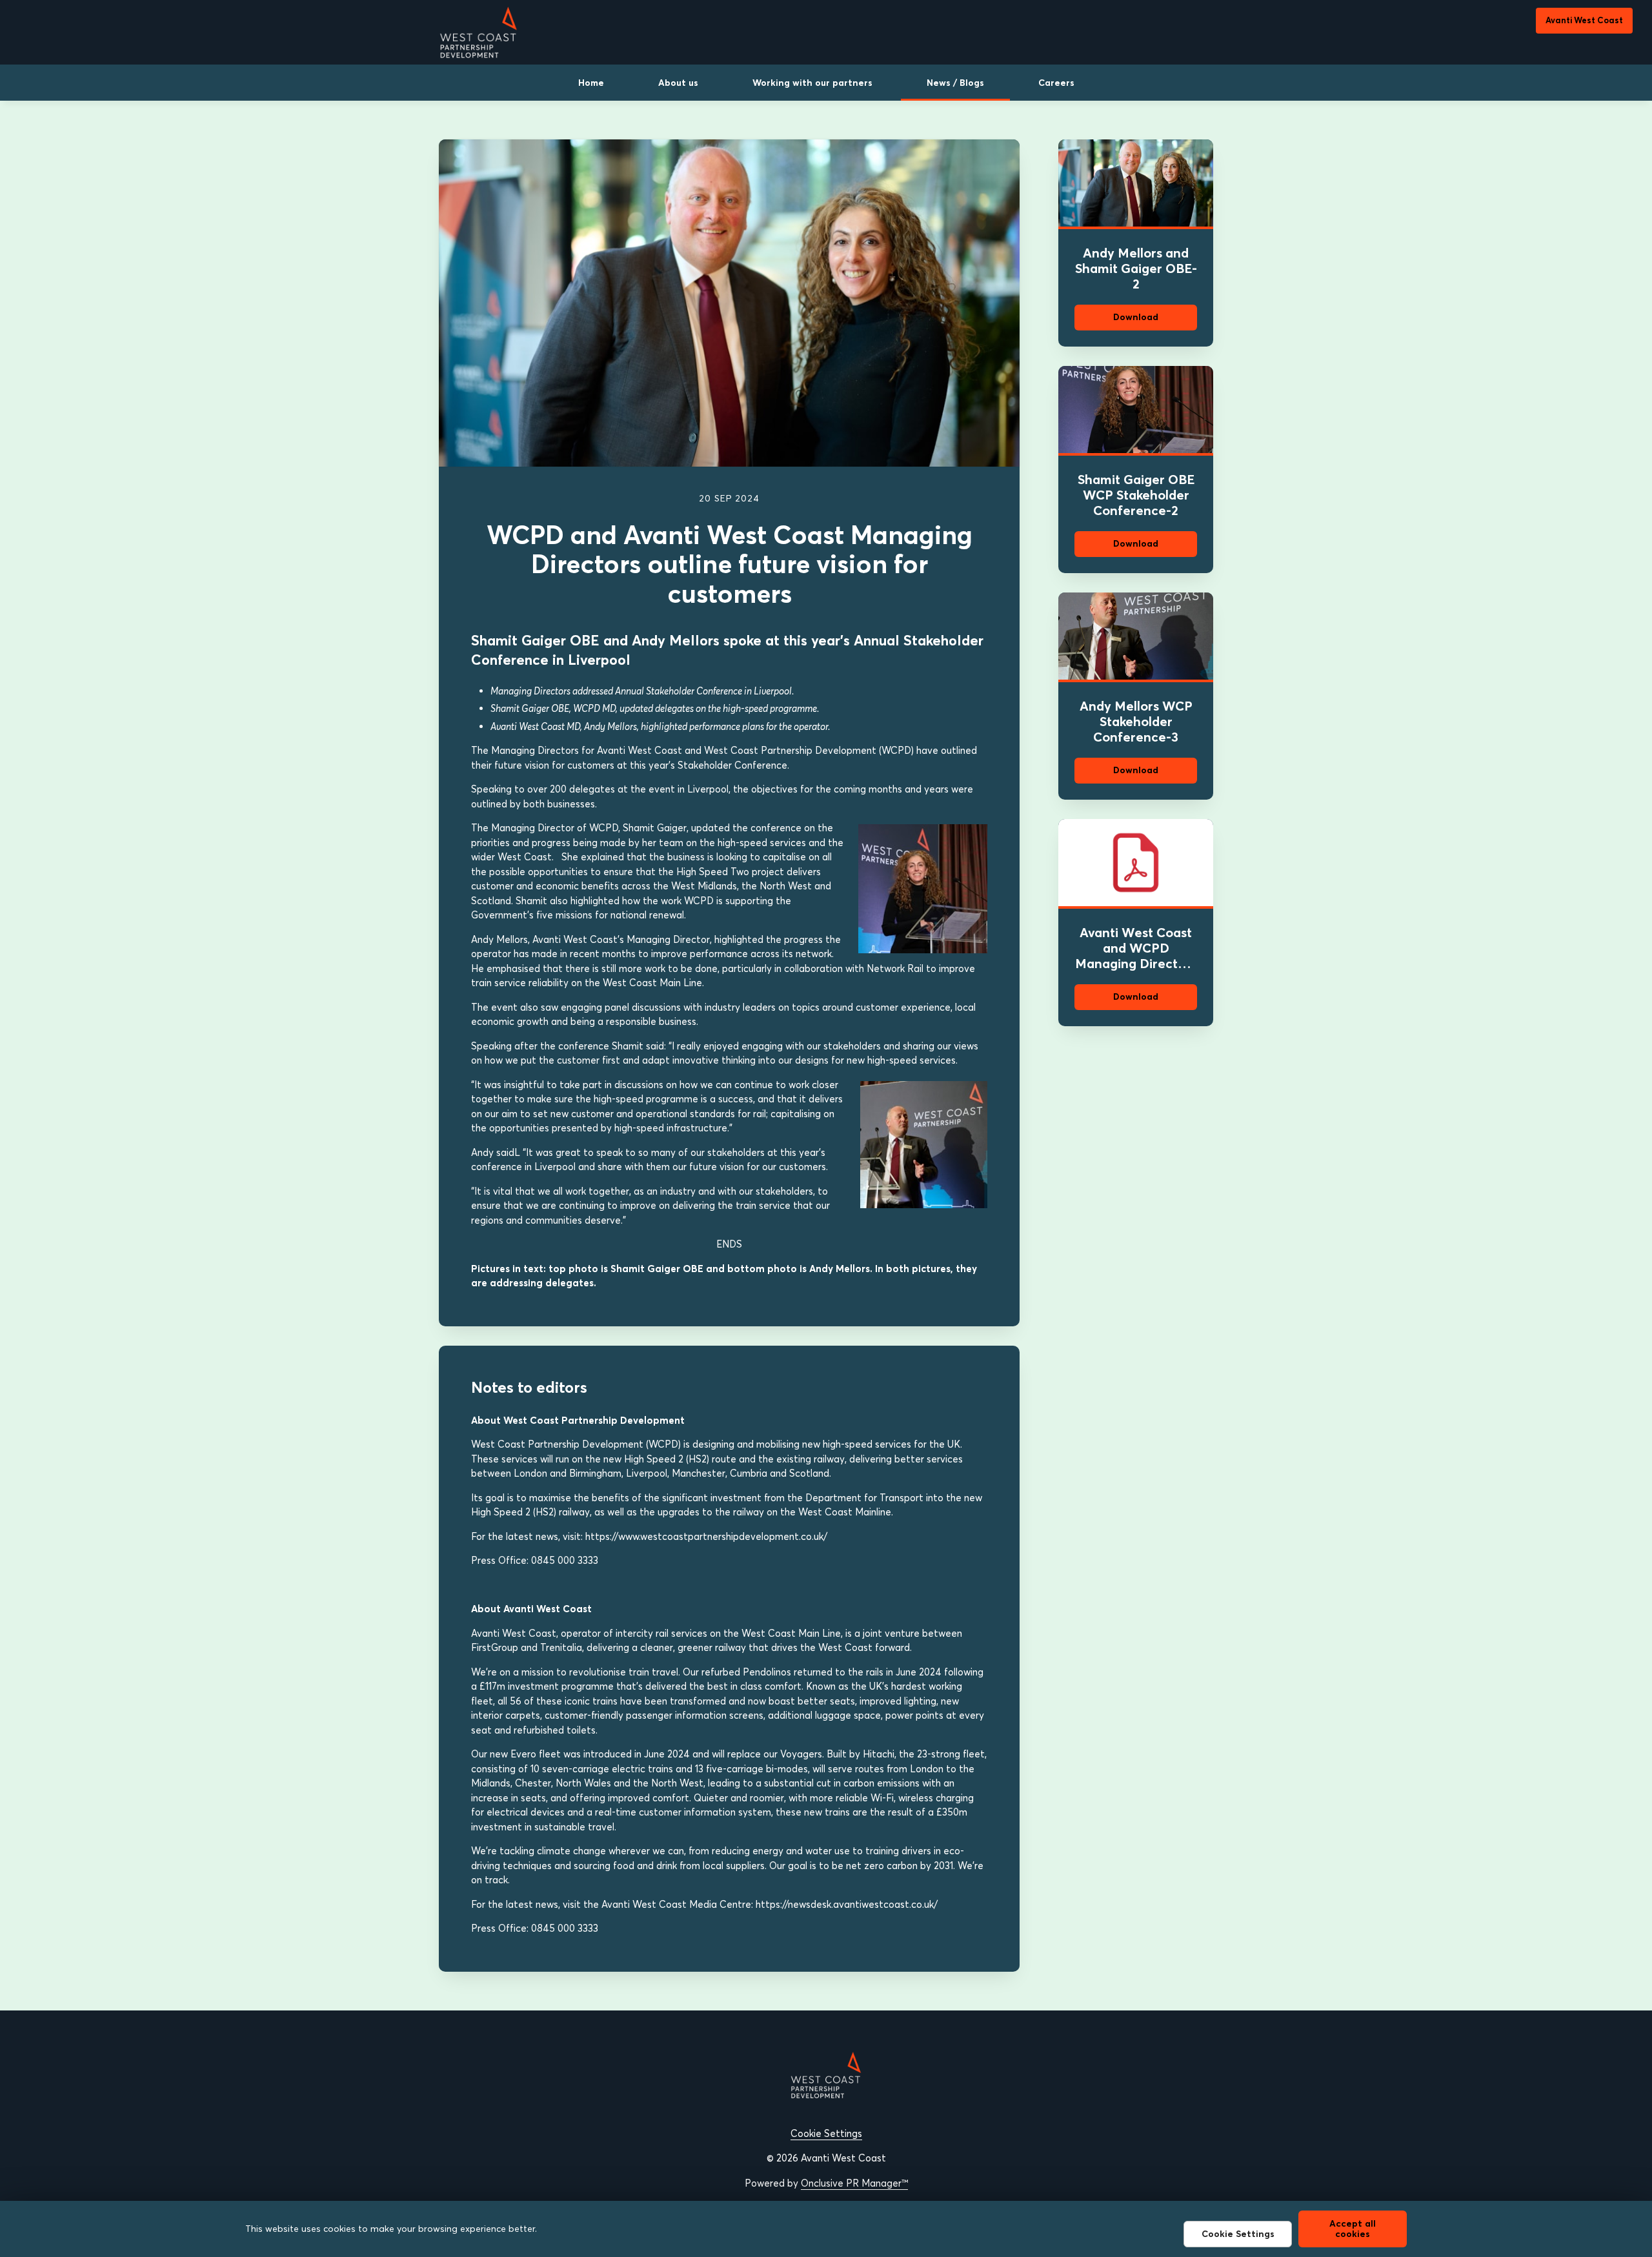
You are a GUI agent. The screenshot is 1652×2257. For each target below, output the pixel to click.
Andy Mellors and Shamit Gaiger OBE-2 (1136, 268)
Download (1136, 317)
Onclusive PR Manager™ (854, 2183)
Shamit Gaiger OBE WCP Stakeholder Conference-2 (1136, 495)
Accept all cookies (1353, 2228)
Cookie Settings (826, 2133)
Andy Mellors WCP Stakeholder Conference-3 (1136, 721)
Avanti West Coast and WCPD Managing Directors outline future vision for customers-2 (1136, 963)
